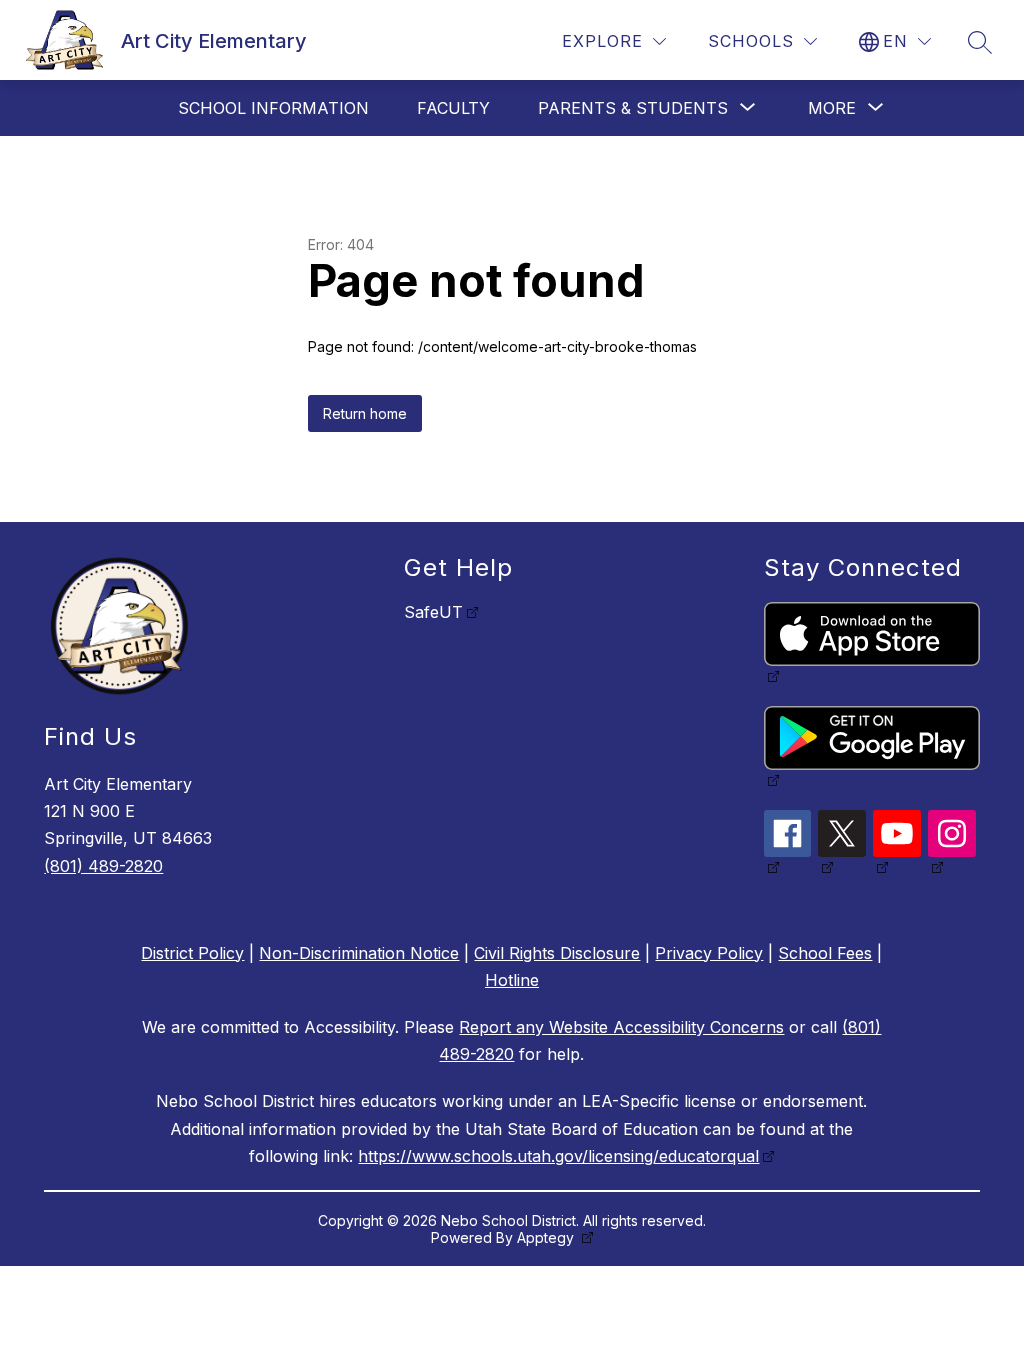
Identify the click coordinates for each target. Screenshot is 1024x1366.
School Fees (825, 953)
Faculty (453, 108)
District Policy (192, 953)
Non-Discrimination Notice (359, 953)
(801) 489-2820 (103, 866)
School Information (273, 108)
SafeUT (433, 612)
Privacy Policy (709, 953)
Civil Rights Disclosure (557, 953)
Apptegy (547, 1237)
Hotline (512, 980)
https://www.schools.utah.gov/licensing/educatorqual (558, 1156)
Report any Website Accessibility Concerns (621, 1027)
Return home (365, 413)
